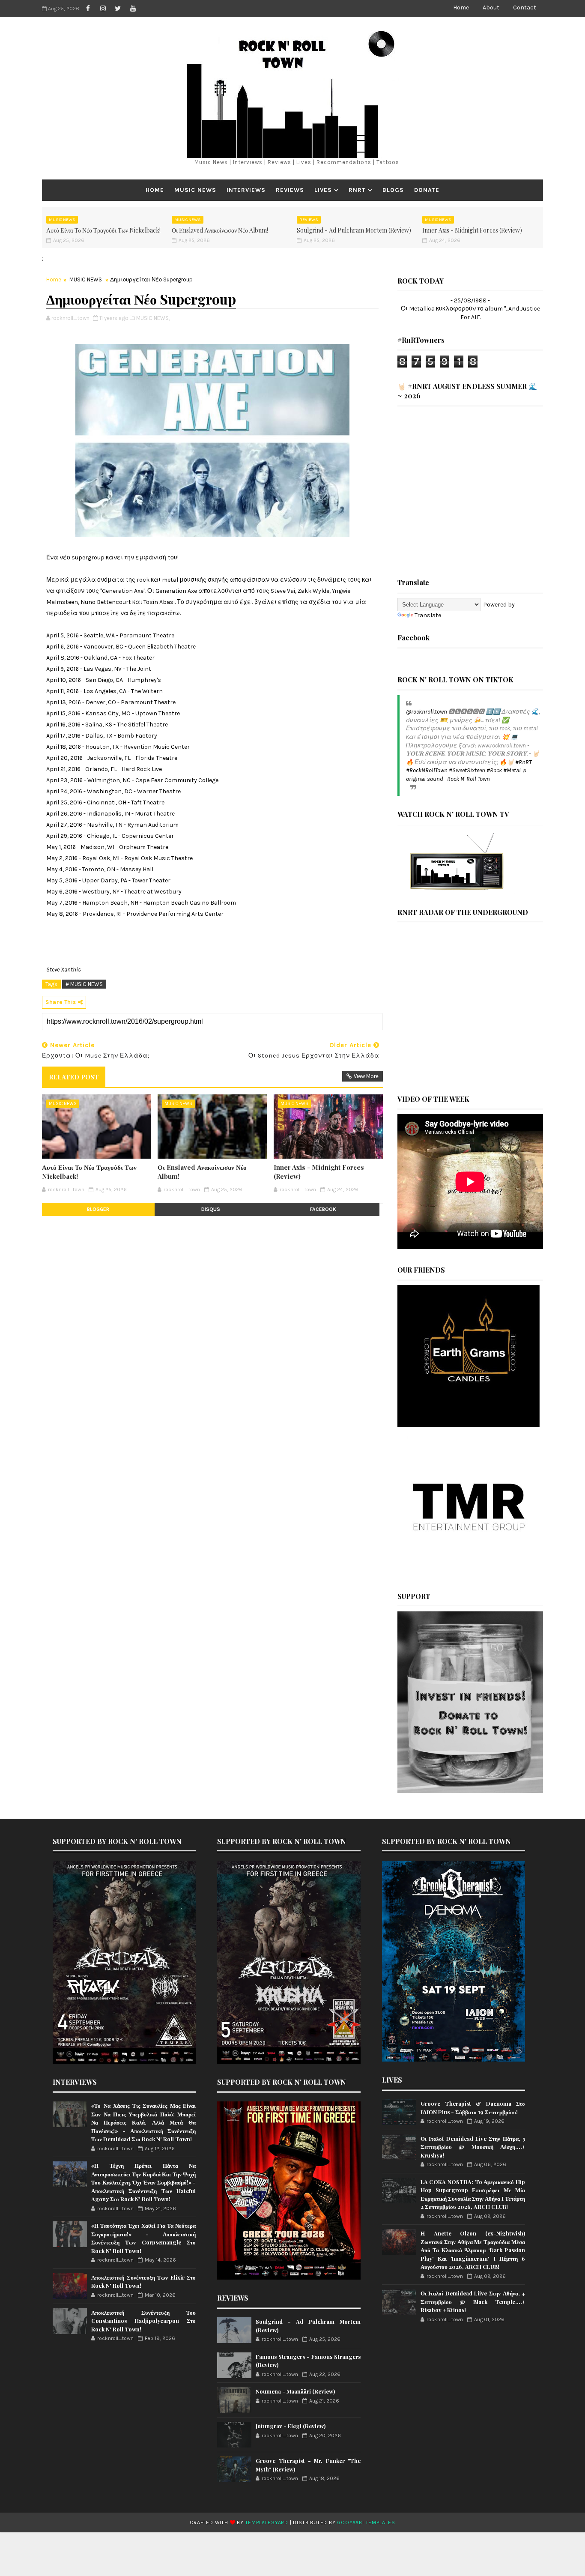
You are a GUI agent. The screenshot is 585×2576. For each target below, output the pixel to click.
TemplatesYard (267, 2522)
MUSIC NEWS (195, 190)
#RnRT (523, 762)
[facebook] (88, 9)
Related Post (74, 1077)
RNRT (357, 190)
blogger (98, 1209)
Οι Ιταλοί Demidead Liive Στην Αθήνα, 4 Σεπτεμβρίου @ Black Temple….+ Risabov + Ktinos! (473, 2301)
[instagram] (103, 9)
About (491, 7)
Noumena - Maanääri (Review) (295, 2391)
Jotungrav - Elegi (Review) (291, 2426)
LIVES (323, 190)
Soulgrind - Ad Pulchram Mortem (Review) (354, 230)
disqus (211, 1209)
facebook (323, 1209)
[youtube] (133, 9)
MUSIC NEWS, (153, 318)
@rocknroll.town (427, 712)
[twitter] (118, 9)
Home (461, 7)
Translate (428, 615)
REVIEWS (290, 190)
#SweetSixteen (467, 770)
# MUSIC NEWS (84, 984)
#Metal (512, 770)
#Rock (494, 770)
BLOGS (393, 190)
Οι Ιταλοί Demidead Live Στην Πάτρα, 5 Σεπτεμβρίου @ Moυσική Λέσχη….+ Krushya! (473, 2147)
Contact (525, 7)
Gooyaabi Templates (366, 2522)
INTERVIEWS (246, 190)
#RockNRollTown (427, 770)
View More (366, 1076)
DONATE (427, 190)
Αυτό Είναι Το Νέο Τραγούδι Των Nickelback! (103, 230)
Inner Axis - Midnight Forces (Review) (472, 230)
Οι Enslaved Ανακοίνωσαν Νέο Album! (220, 230)
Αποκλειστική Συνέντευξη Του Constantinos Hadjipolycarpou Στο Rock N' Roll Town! (143, 2321)
